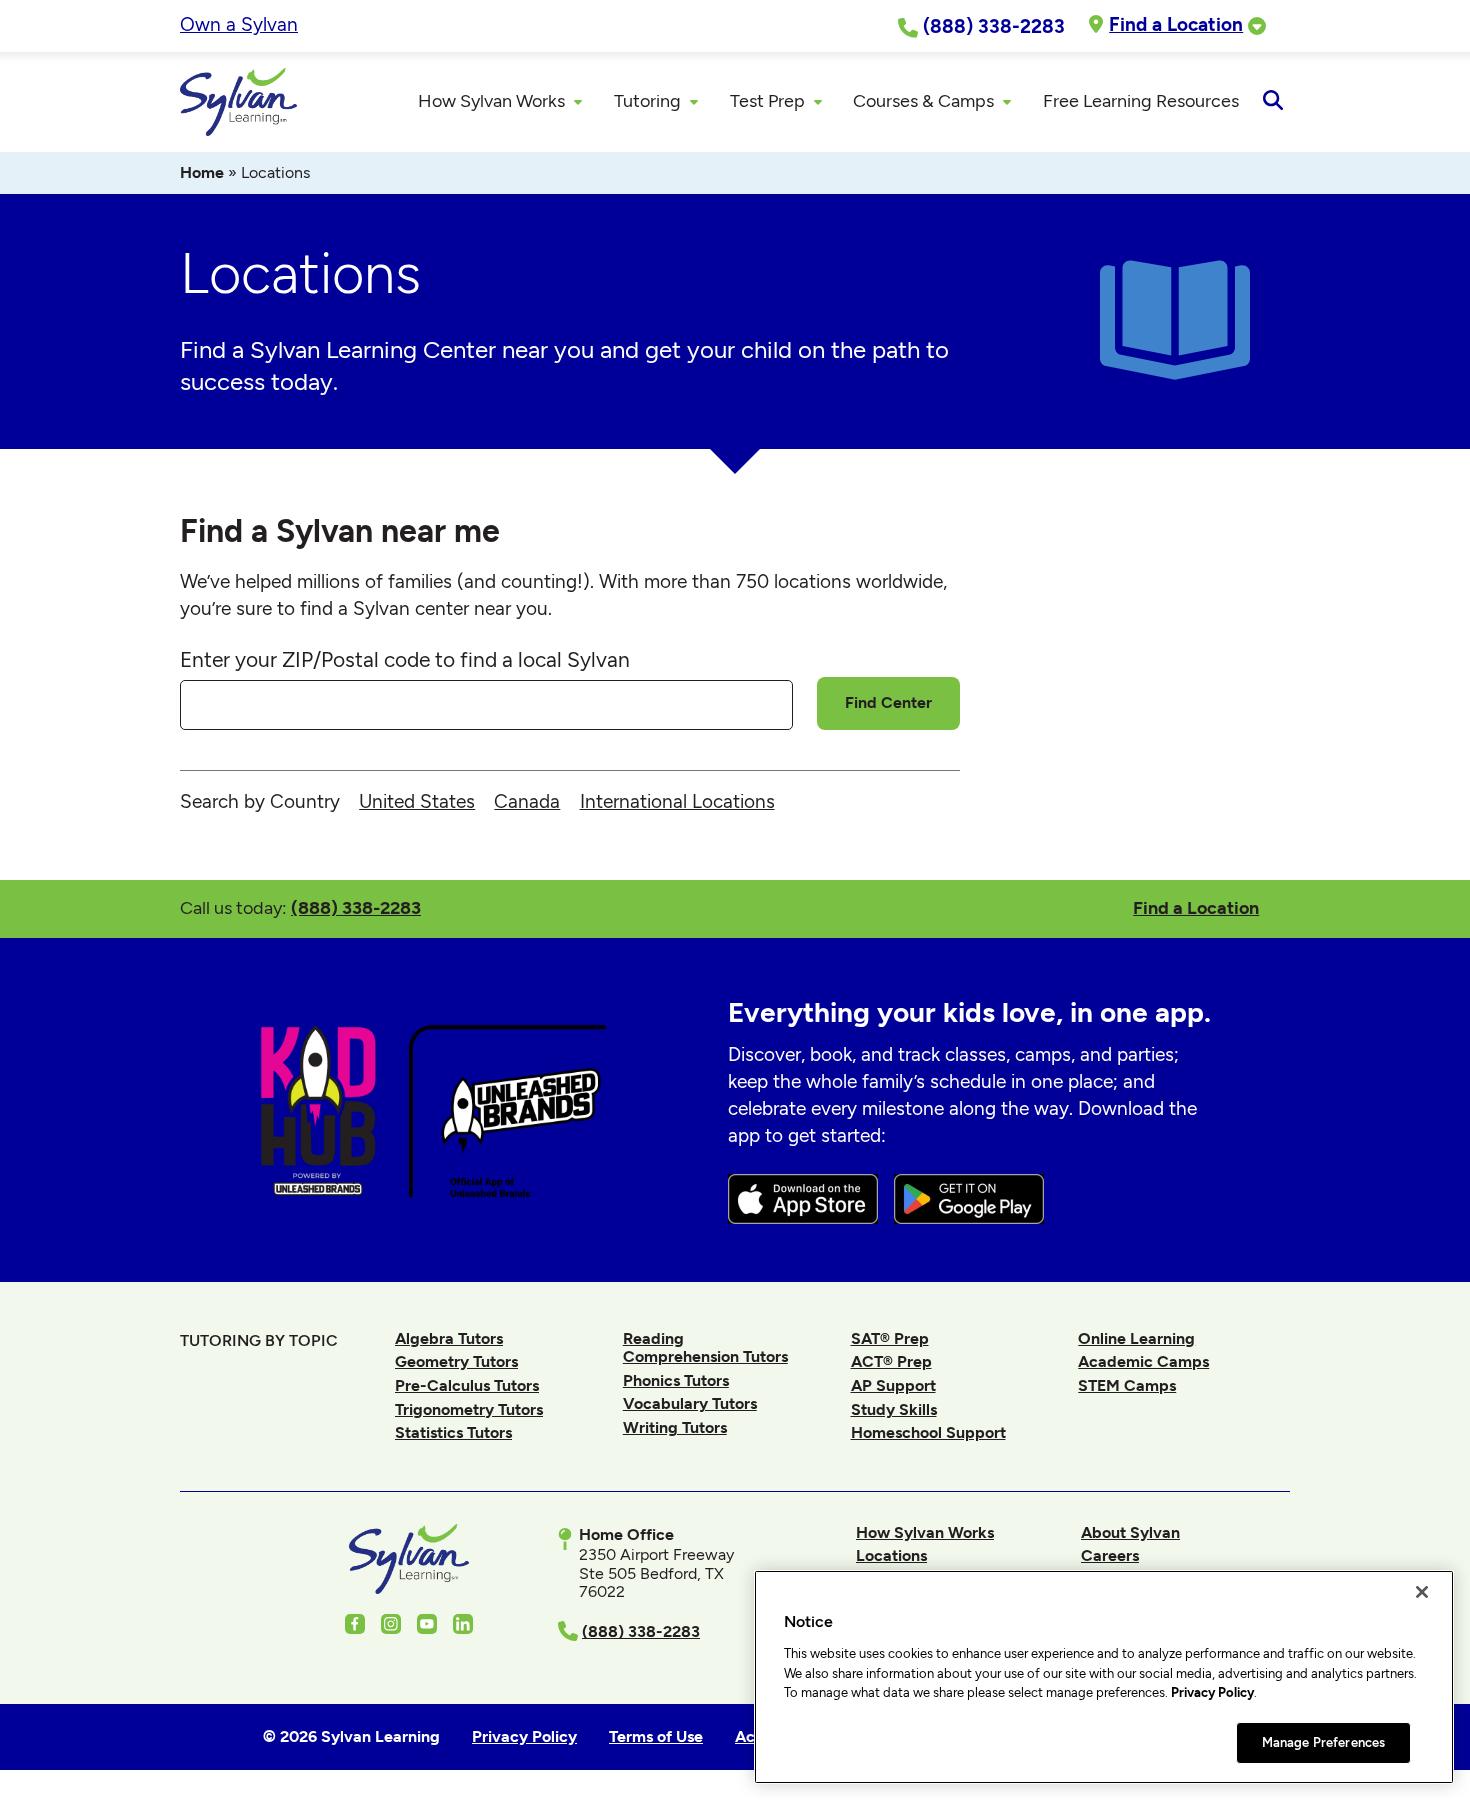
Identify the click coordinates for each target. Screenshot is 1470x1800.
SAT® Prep (890, 1338)
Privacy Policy (1212, 1692)
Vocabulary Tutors (690, 1403)
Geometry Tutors (456, 1361)
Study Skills (894, 1409)
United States (417, 801)
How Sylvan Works (925, 1532)
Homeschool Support (928, 1432)
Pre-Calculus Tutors (467, 1385)
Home (202, 172)
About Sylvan (1130, 1532)
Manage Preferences (1323, 1742)
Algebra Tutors (449, 1338)
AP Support (893, 1385)
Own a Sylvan (239, 24)
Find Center (888, 702)
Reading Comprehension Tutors (705, 1347)
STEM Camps (1127, 1385)
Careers (1110, 1555)
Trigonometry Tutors (469, 1409)
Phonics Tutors (676, 1380)
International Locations (677, 801)
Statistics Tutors (453, 1432)
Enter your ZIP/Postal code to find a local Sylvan (405, 659)
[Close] (1422, 1592)
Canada (527, 801)
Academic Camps (1143, 1361)
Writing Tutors (675, 1427)
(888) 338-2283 (356, 907)
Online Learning (1136, 1338)
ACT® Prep (891, 1361)
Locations (891, 1555)
